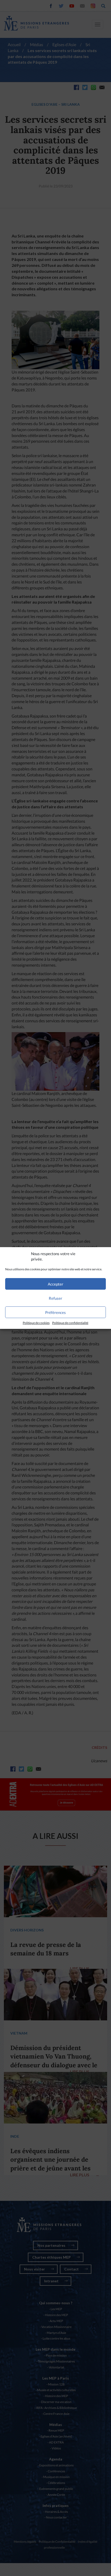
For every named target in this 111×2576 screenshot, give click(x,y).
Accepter (55, 1284)
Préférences (55, 1312)
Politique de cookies (36, 1323)
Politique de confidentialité (70, 1323)
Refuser (55, 1298)
